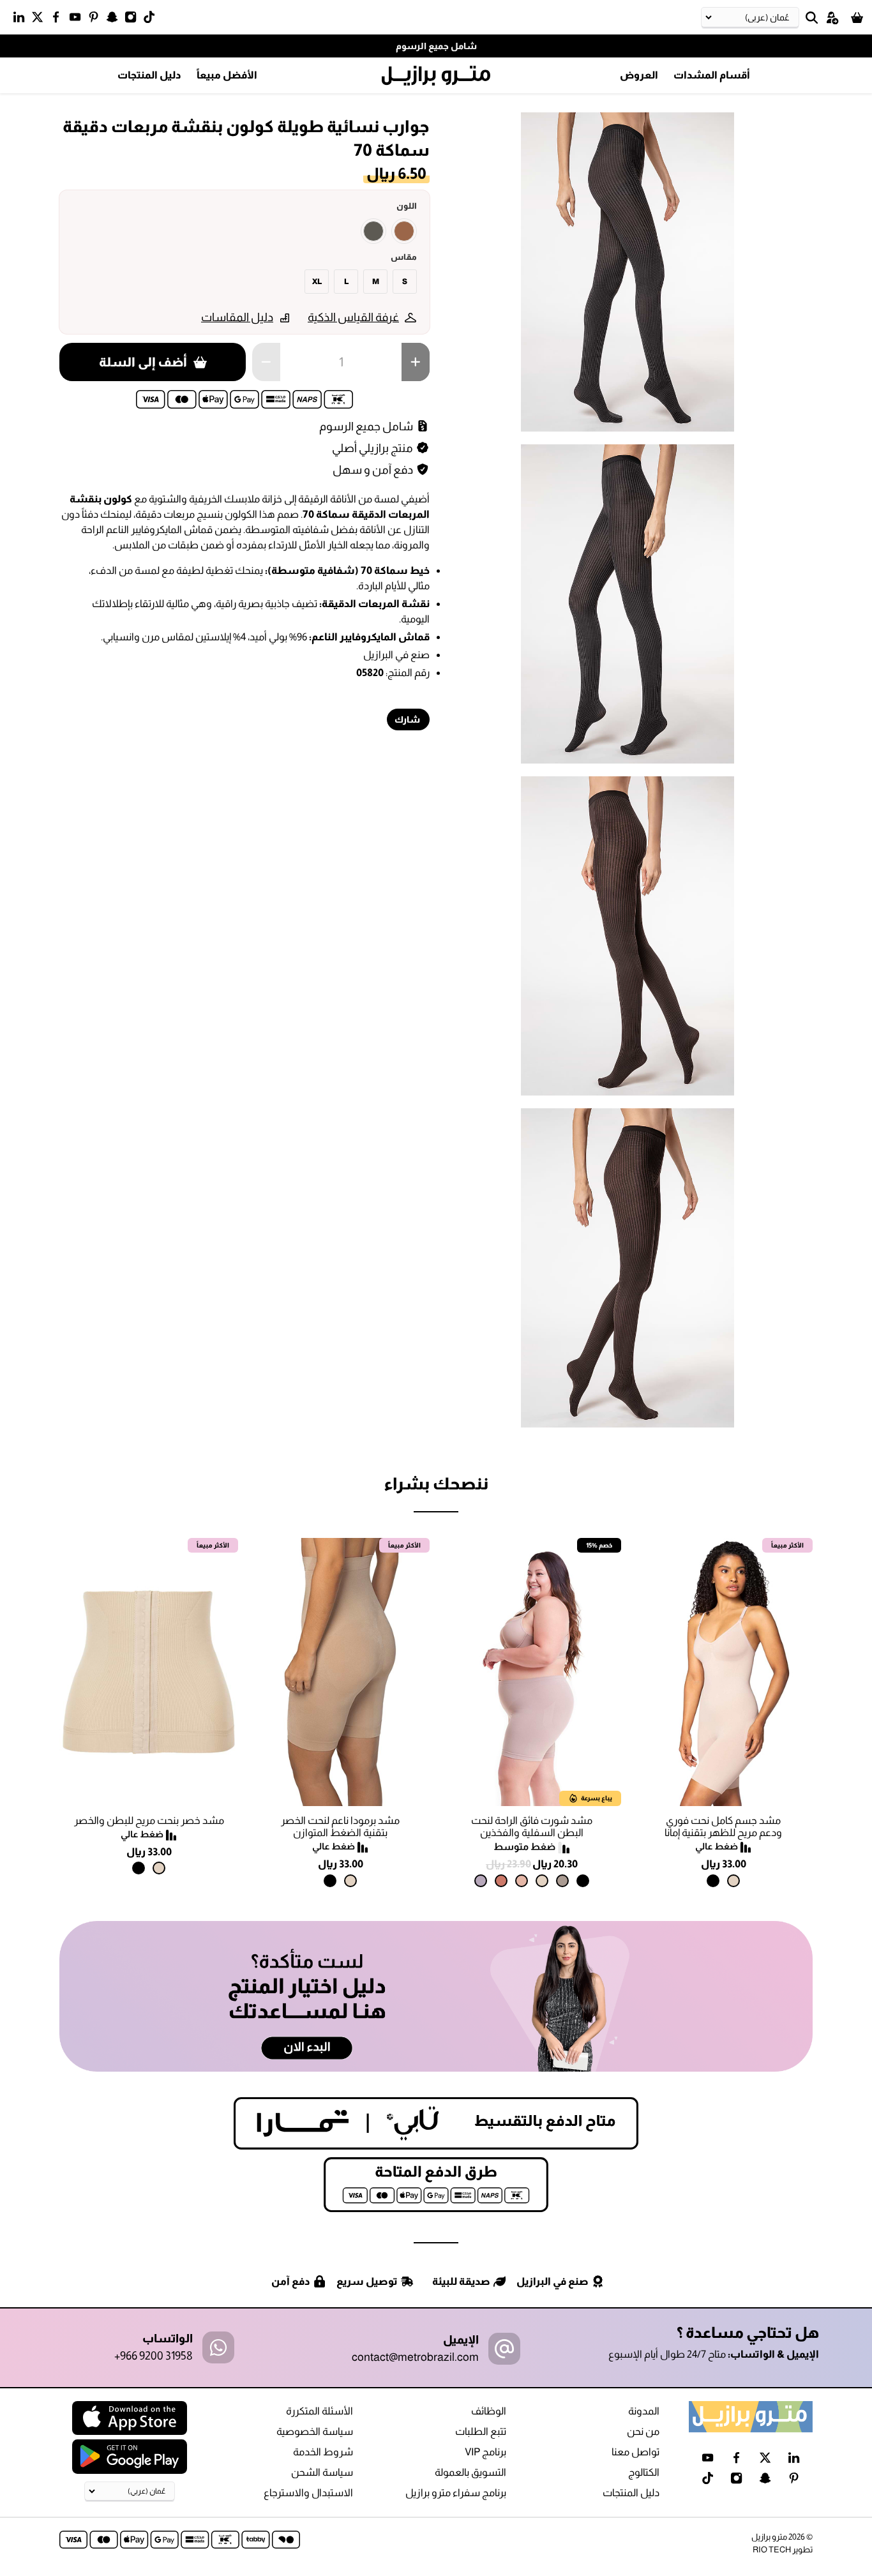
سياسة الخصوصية (315, 2431)
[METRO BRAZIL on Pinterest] (97, 20)
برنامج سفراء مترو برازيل (456, 2493)
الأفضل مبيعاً (227, 75)
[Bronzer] (501, 1881)
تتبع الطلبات (481, 2431)
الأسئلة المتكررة (319, 2411)
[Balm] (522, 1881)
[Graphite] (373, 231)
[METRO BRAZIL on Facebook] (59, 20)
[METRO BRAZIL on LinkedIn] (22, 20)
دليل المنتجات (149, 75)
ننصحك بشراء (436, 1483)
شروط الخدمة (323, 2452)
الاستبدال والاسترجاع (308, 2493)
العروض (639, 75)
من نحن (643, 2431)
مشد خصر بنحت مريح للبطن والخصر (149, 1820)
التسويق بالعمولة (470, 2472)
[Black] (713, 1881)
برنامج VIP (485, 2452)
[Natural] (733, 1881)
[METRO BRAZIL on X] (41, 20)
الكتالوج (644, 2472)
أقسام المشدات (712, 75)
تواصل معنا (635, 2452)
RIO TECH (772, 2550)
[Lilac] (481, 1881)
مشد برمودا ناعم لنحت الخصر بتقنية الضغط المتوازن (340, 1827)
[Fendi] (562, 1881)
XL (317, 282)
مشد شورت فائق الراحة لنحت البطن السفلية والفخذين (532, 1827)
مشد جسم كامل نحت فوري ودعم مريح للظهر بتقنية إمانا (723, 1827)
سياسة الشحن (322, 2472)
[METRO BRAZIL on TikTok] (152, 20)
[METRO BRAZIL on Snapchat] (115, 20)
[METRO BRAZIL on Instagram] (134, 20)
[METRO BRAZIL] (436, 76)
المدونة (644, 2411)
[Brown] (404, 231)
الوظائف (489, 2411)
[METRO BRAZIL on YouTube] (78, 20)
